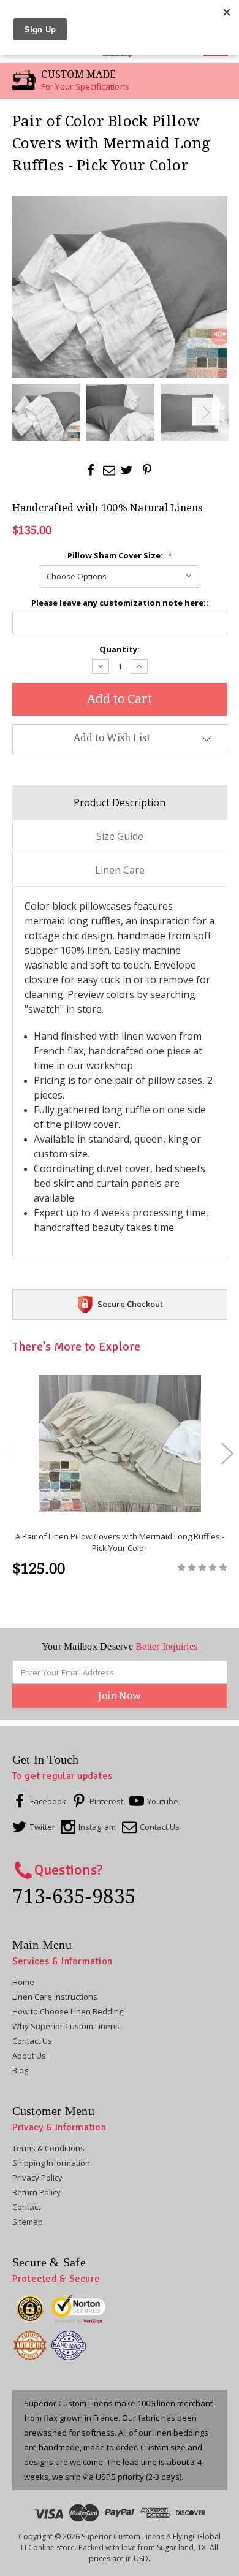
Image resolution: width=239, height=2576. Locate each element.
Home (23, 1982)
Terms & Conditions (48, 2148)
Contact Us (32, 2041)
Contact (26, 2207)
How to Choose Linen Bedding (68, 2011)
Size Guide (120, 836)
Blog (20, 2070)
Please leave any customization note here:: (120, 603)
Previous (33, 412)
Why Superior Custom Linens (66, 2026)
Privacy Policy (37, 2178)
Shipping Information (51, 2163)
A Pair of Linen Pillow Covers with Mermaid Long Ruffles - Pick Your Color (120, 1542)
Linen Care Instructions (55, 1997)
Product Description (120, 802)
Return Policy (36, 2192)
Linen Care (120, 870)
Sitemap (28, 2222)
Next (206, 412)
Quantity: (120, 649)
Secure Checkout (130, 1304)
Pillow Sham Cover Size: (120, 555)
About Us (29, 2056)
